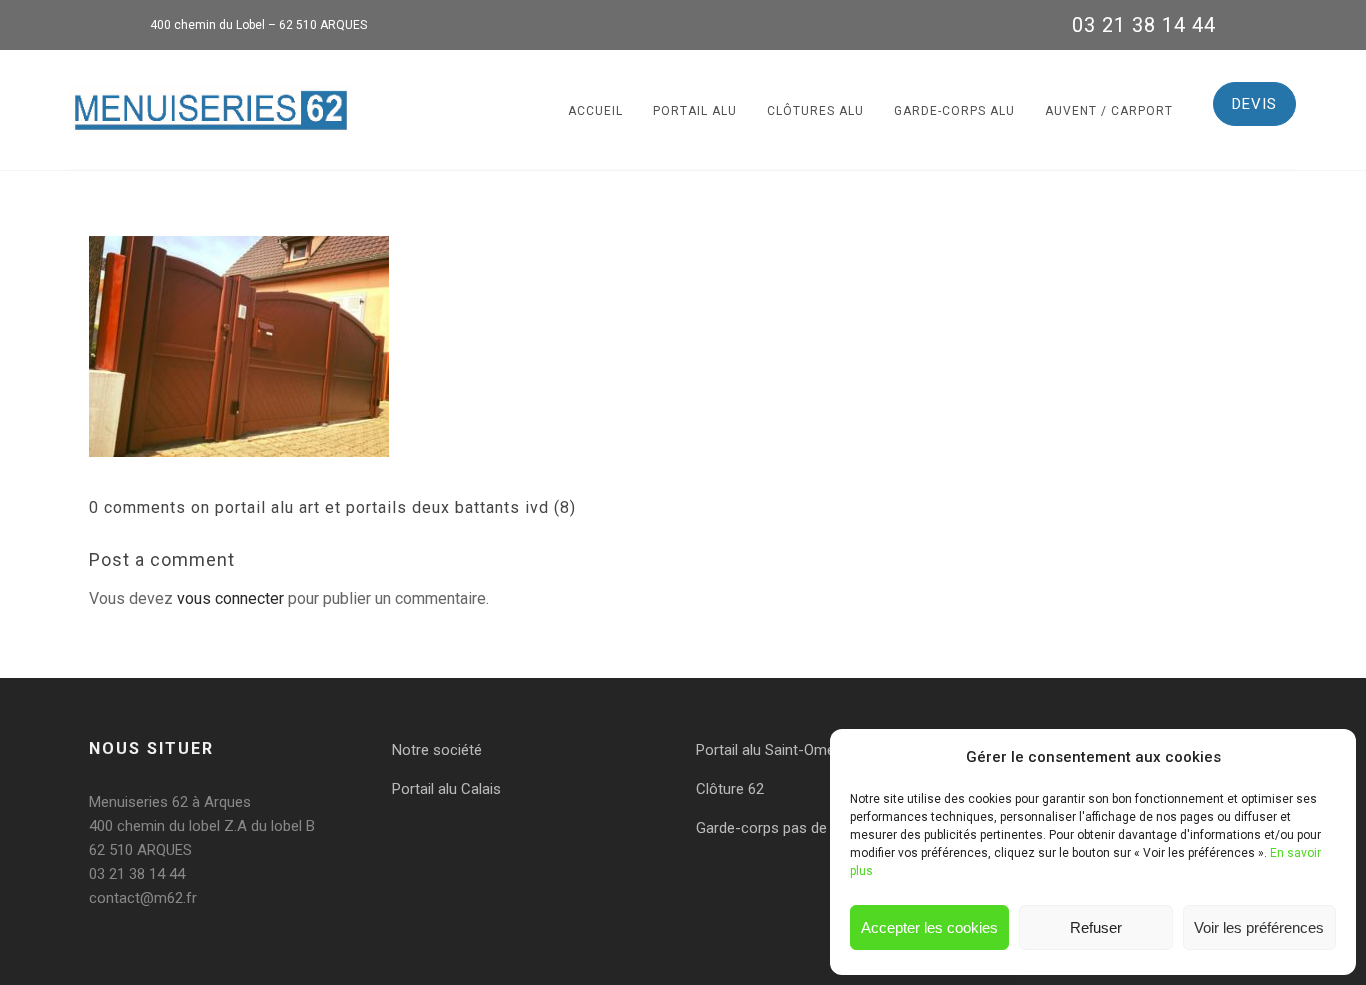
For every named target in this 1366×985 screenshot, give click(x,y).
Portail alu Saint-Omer (768, 750)
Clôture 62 (730, 789)
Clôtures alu (815, 111)
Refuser (1096, 927)
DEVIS (1254, 104)
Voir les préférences (1259, 927)
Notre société (437, 750)
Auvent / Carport (1109, 111)
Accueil (595, 111)
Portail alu (695, 111)
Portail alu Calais (446, 789)
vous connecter (230, 598)
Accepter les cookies (929, 927)
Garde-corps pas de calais (782, 828)
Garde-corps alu (954, 111)
